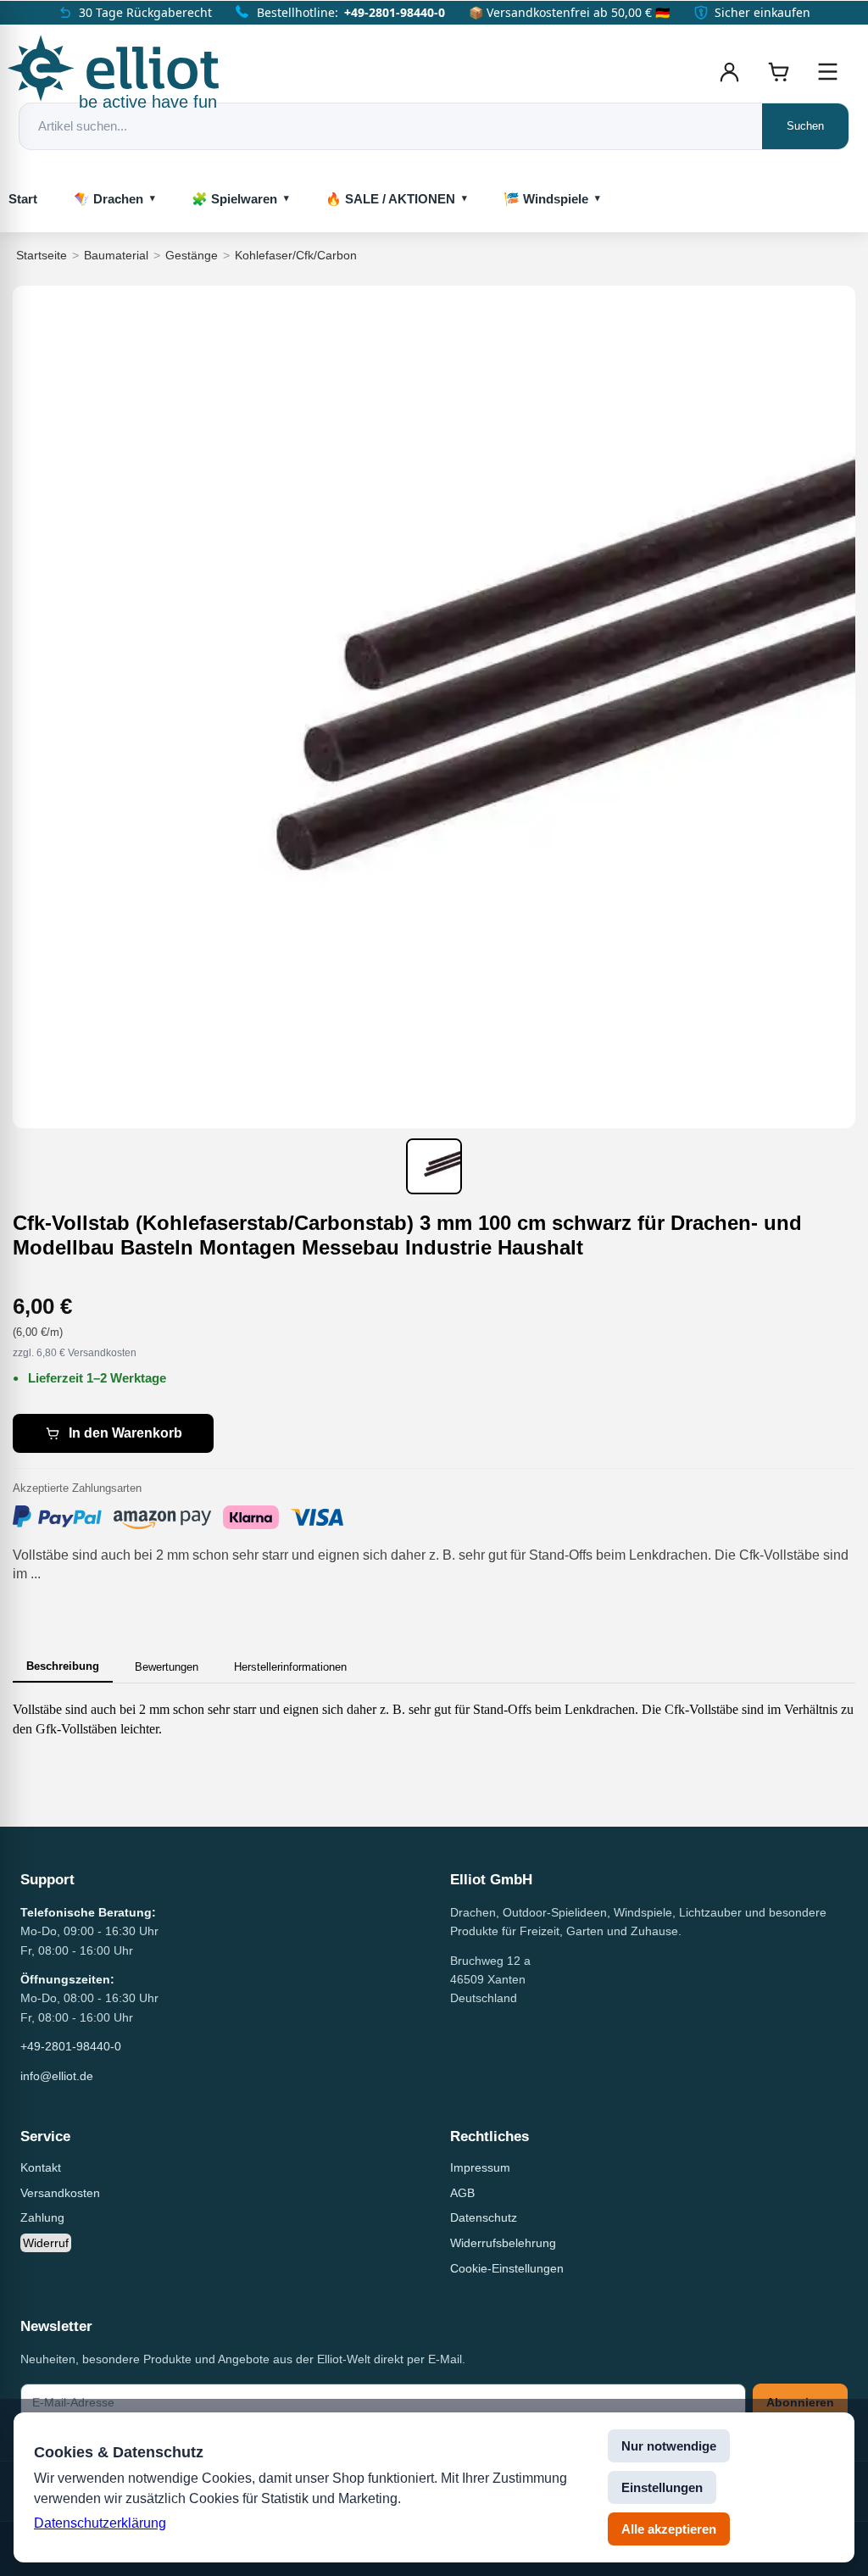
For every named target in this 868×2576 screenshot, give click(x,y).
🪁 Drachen (108, 199)
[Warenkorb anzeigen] (778, 72)
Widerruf (46, 2243)
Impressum (480, 2167)
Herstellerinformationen (290, 1667)
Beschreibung (63, 1666)
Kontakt (41, 2167)
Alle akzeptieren (669, 2529)
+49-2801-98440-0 (395, 12)
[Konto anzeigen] (729, 72)
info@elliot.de (57, 2076)
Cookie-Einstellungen (507, 2268)
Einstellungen (662, 2487)
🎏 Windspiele (546, 199)
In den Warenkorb (125, 1433)
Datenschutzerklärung (100, 2523)
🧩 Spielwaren (234, 199)
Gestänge (192, 255)
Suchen (805, 126)
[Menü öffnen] (827, 72)
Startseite (42, 255)
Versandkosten (60, 2193)
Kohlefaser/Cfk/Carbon (296, 255)
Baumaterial (116, 255)
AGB (462, 2193)
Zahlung (42, 2217)
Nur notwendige (669, 2446)
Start (23, 199)
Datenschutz (484, 2217)
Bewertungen (167, 1667)
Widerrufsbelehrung (503, 2243)
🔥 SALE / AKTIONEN (390, 199)
